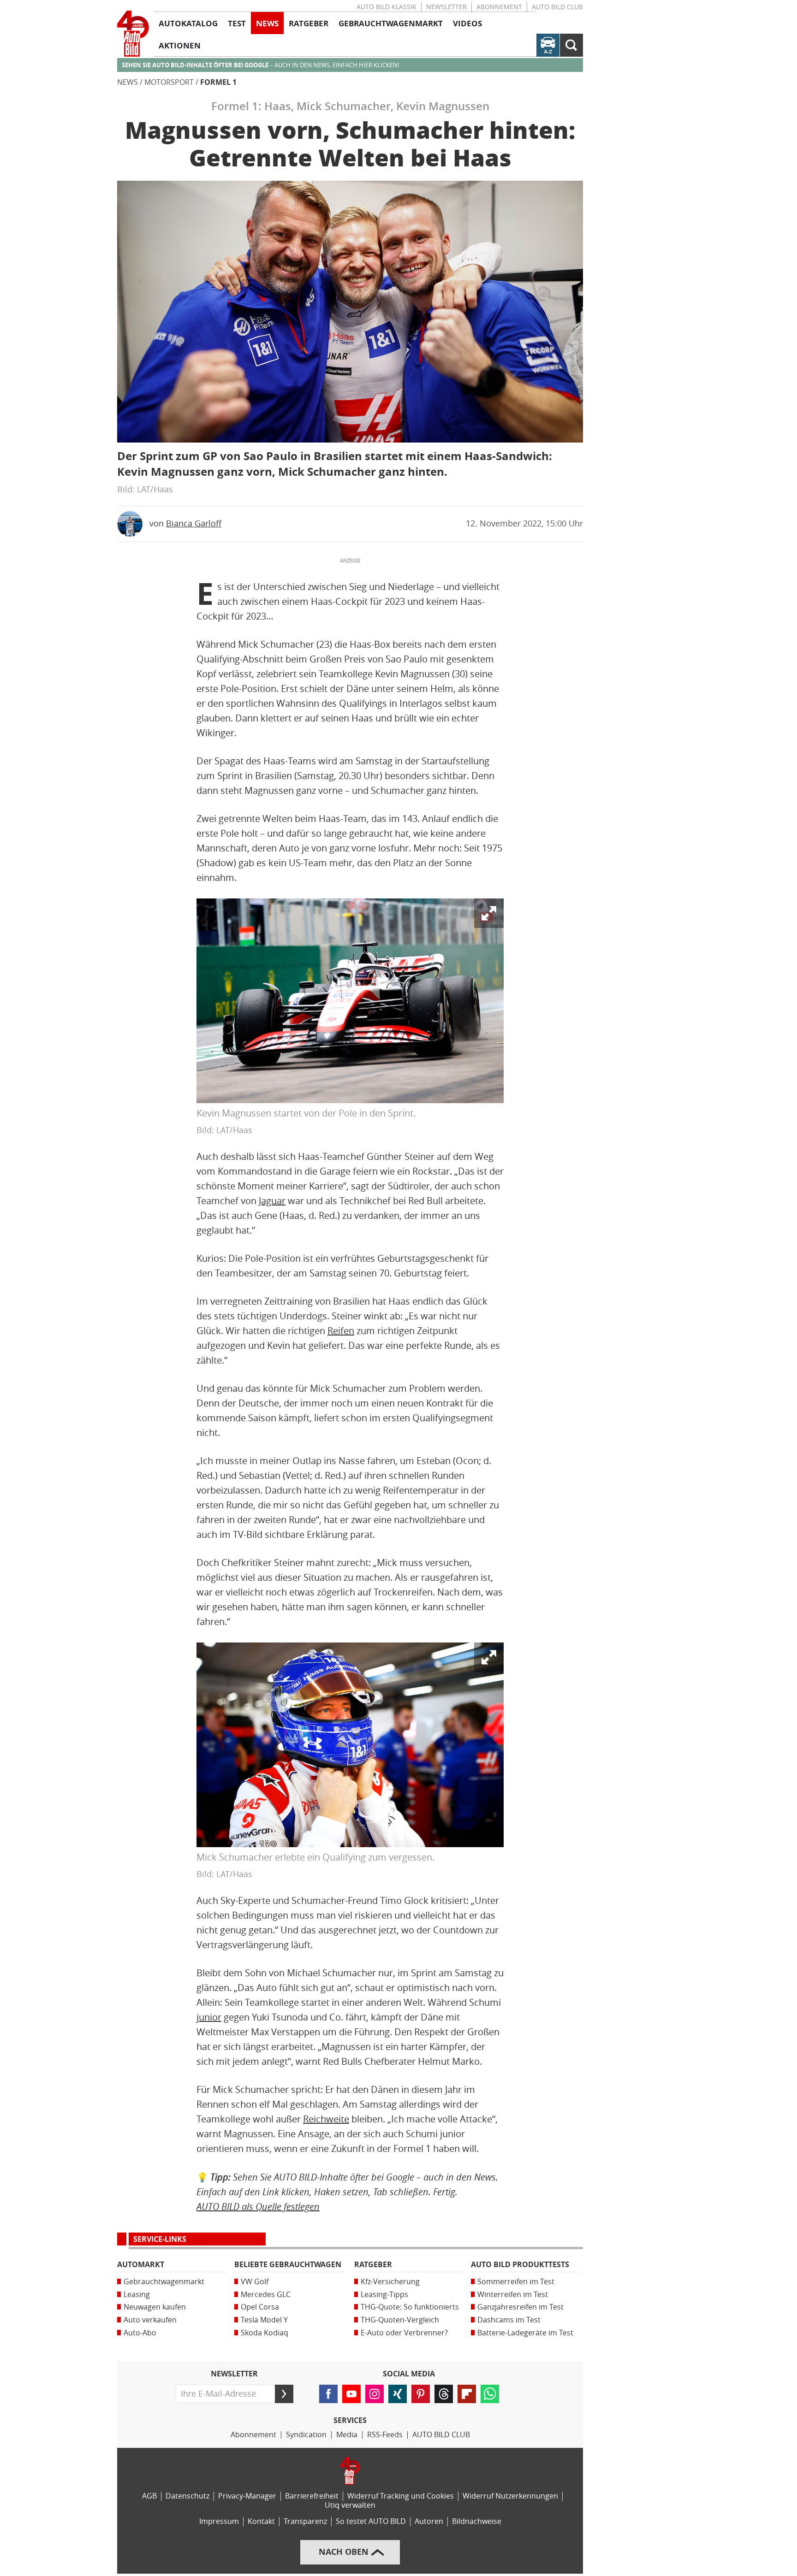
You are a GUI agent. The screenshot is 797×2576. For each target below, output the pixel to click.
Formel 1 (218, 82)
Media (347, 2435)
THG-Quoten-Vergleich (400, 2320)
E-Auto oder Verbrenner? (404, 2333)
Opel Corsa (260, 2307)
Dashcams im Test (509, 2320)
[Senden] (284, 2394)
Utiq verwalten (350, 2505)
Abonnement (499, 7)
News (128, 82)
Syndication (306, 2435)
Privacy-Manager (247, 2496)
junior (209, 2017)
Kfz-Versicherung (390, 2282)
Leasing (137, 2295)
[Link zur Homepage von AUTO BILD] (133, 34)
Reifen (341, 1331)
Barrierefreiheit (312, 2496)
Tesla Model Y (264, 2320)
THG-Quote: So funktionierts (410, 2307)
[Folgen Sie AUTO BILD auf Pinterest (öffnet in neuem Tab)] (421, 2394)
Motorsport (169, 82)
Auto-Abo (140, 2333)
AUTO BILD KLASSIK (387, 7)
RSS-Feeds (385, 2435)
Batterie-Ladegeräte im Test (525, 2333)
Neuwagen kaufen (155, 2307)
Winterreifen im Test (513, 2295)
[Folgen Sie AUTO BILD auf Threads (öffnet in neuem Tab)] (444, 2394)
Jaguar (272, 1201)
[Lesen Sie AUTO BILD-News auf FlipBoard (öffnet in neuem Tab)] (467, 2394)
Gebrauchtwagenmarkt (164, 2282)
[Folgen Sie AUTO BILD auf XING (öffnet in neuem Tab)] (398, 2394)
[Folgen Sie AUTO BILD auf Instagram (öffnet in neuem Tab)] (375, 2394)
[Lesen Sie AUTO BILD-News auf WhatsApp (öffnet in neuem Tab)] (490, 2394)
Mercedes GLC (266, 2295)
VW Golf (255, 2282)
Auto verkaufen (150, 2320)
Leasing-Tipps (384, 2295)
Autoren (429, 2521)
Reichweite (326, 2119)
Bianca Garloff (194, 524)
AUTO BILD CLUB (557, 7)
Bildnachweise (477, 2521)
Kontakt (261, 2521)
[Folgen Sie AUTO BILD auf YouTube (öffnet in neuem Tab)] (351, 2394)
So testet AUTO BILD (371, 2521)
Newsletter (446, 7)
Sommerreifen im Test (516, 2282)
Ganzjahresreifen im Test (520, 2307)
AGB (149, 2496)
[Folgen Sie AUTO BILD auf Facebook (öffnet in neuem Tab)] (328, 2394)
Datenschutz (187, 2496)
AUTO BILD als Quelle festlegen (258, 2207)
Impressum (219, 2521)
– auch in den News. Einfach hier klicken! (260, 65)
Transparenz (305, 2521)
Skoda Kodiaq (265, 2333)
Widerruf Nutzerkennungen (510, 2496)
